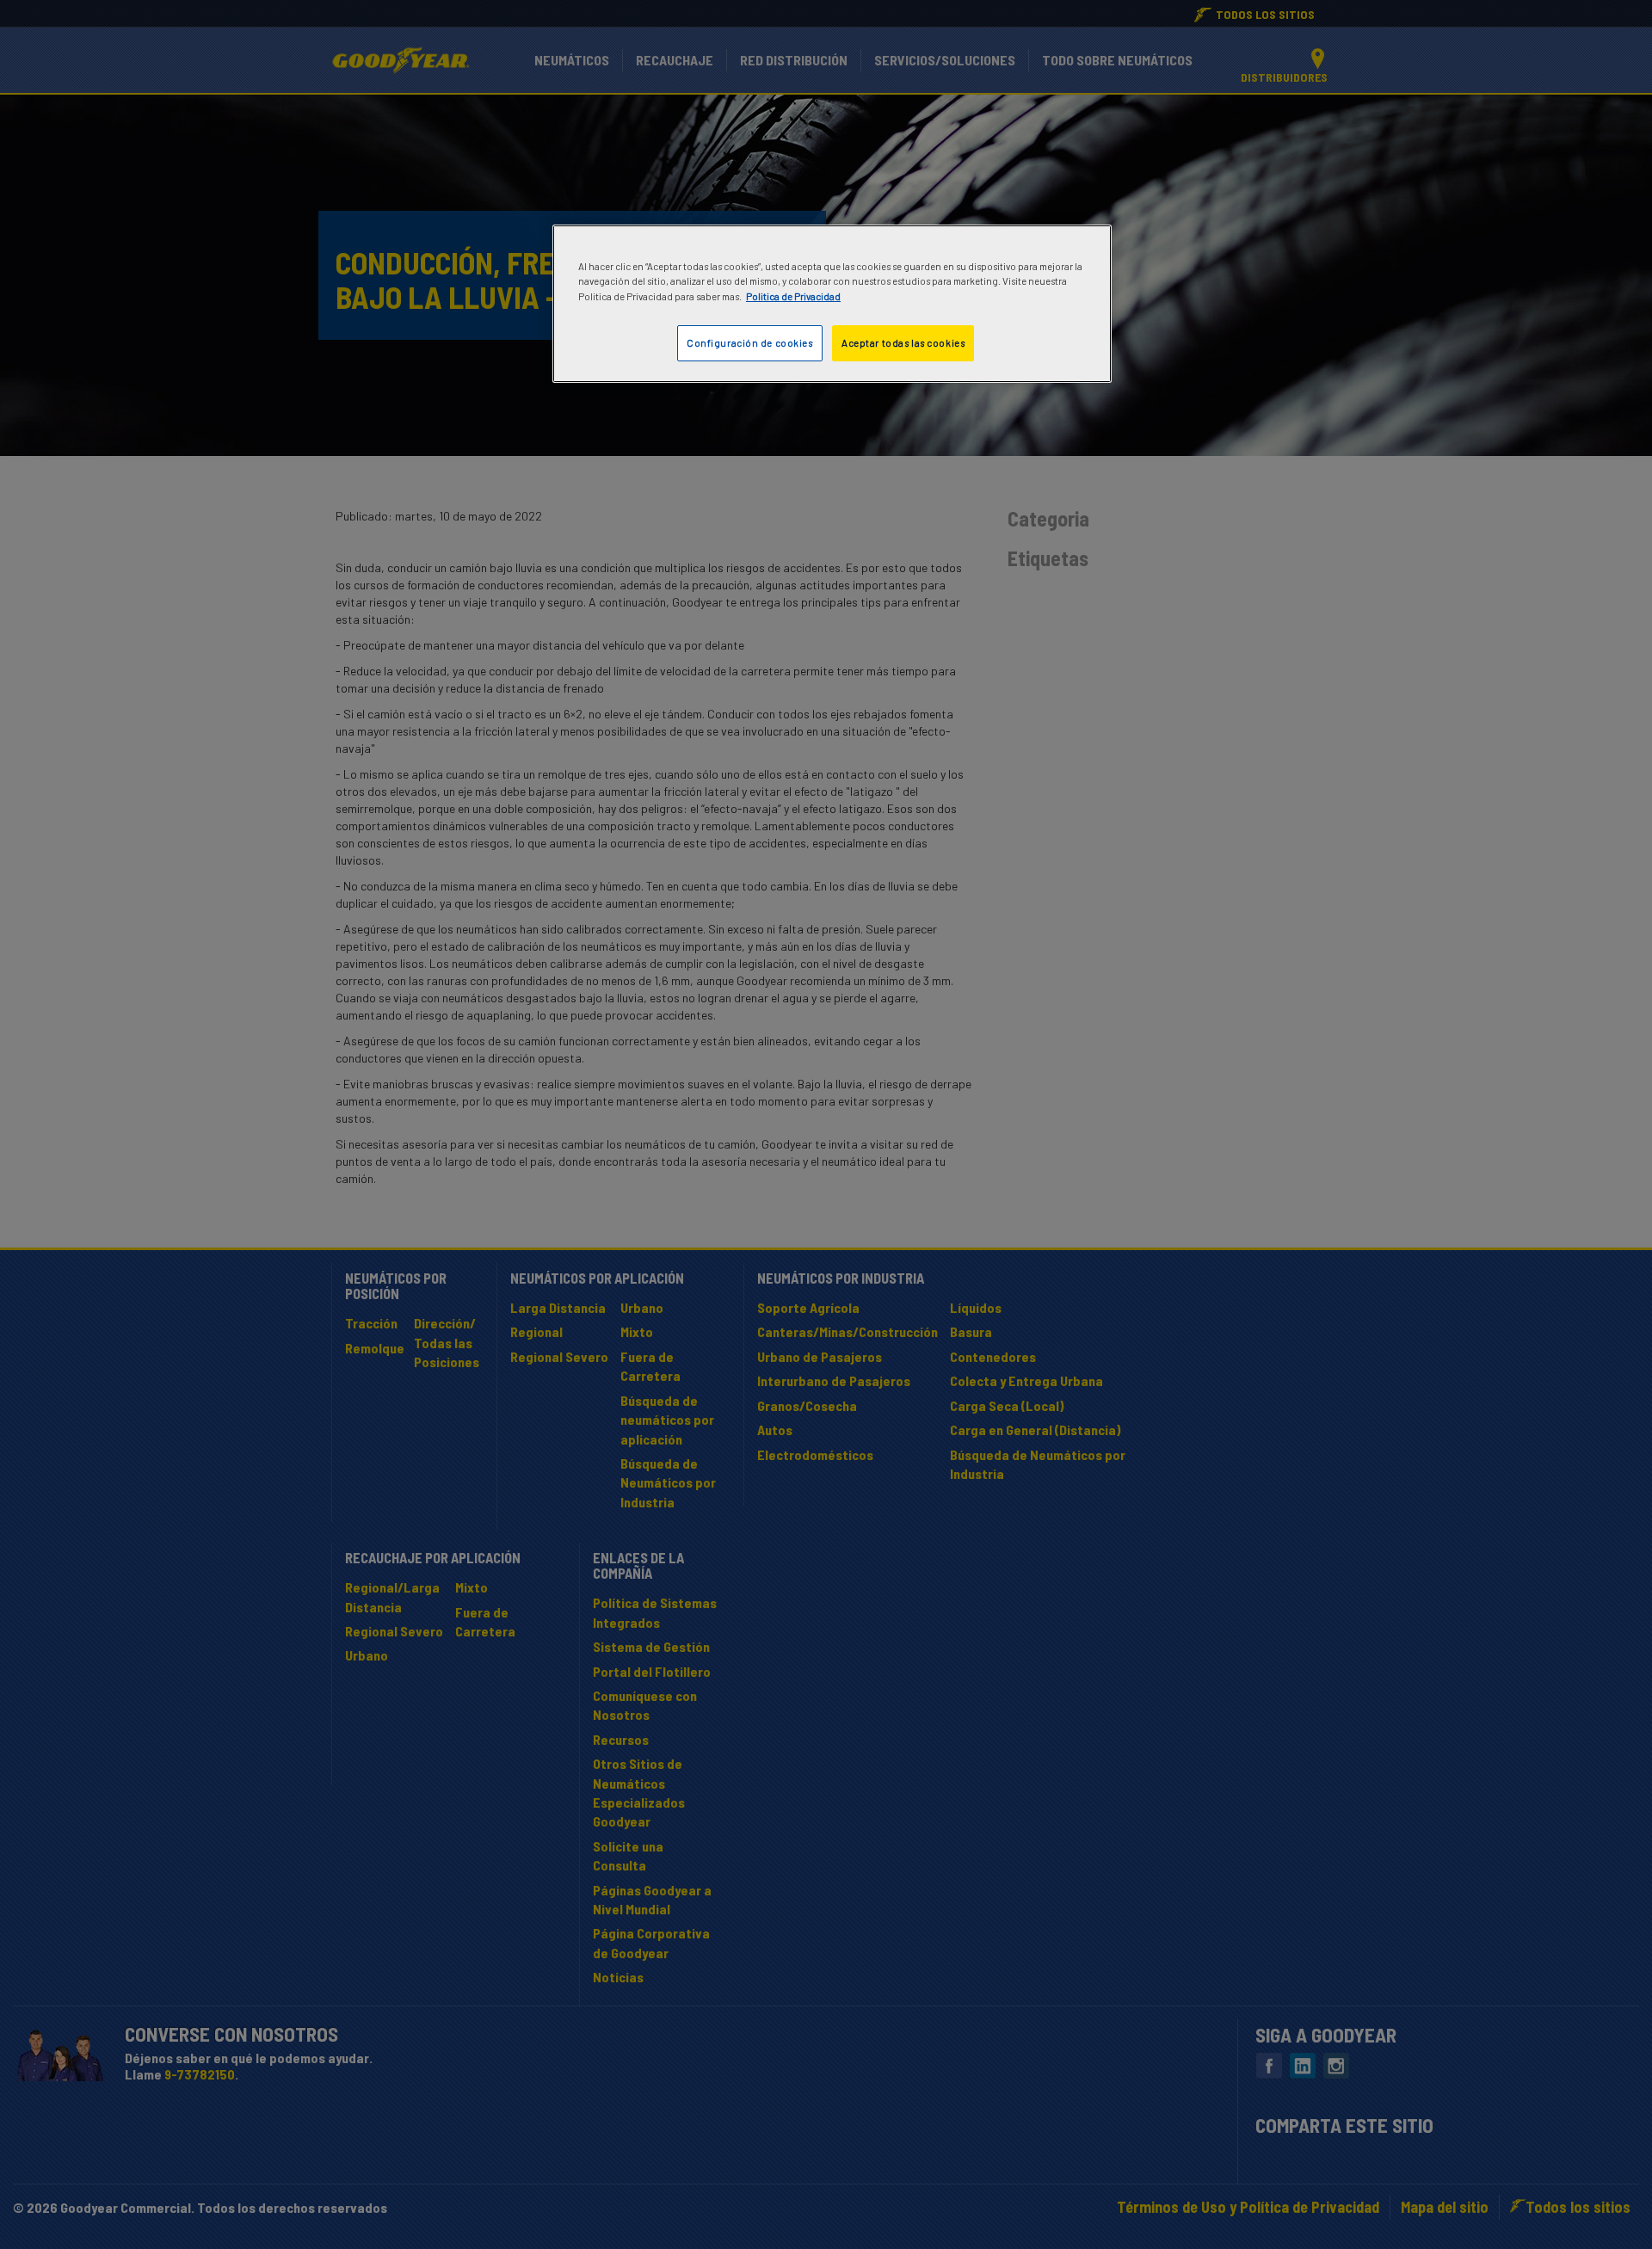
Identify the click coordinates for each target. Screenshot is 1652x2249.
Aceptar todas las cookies (903, 343)
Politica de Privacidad (793, 296)
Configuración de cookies (750, 343)
